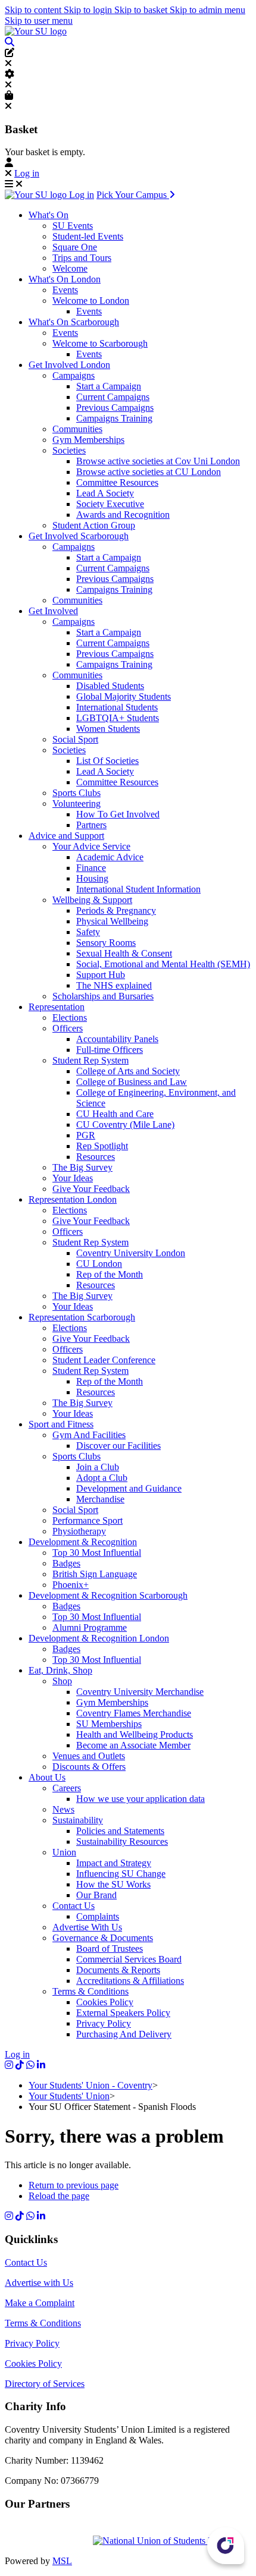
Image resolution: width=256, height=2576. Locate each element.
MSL (62, 2561)
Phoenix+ (71, 1585)
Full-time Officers (110, 1050)
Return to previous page (74, 2185)
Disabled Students (110, 686)
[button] (10, 42)
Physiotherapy (79, 1531)
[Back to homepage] (36, 31)
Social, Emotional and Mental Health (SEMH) (163, 964)
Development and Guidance (129, 1488)
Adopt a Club (102, 1478)
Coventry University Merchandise (140, 1692)
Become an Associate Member (133, 1745)
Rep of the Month (110, 1274)
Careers (67, 1788)
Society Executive (110, 504)
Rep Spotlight (102, 1146)
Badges (66, 1563)
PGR (86, 1135)
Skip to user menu (39, 21)
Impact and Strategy (114, 1863)
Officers (68, 1028)
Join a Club (98, 1467)
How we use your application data (141, 1799)
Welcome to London (91, 301)
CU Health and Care (115, 1114)
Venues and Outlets (89, 1756)
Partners (91, 825)
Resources (96, 1157)
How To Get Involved (118, 814)
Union (64, 1852)
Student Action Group (94, 525)
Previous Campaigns (115, 408)
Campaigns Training (114, 418)
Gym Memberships (88, 440)
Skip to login (89, 10)
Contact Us (74, 1906)
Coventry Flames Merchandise (134, 1713)
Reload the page (59, 2196)
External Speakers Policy (123, 2013)
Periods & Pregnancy (116, 910)
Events (65, 290)
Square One (75, 247)
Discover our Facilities (118, 1446)
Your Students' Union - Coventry (90, 2085)
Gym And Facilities (89, 1435)
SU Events (73, 226)
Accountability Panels (117, 1039)
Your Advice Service (91, 846)
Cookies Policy (105, 2002)
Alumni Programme (90, 1627)
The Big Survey (82, 1167)
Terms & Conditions (90, 1991)
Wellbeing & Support (92, 900)
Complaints (98, 1916)
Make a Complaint (40, 2303)
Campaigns (74, 375)
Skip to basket (142, 10)
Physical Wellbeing (112, 921)
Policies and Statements (120, 1831)
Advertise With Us (87, 1927)
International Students (117, 707)
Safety (88, 932)
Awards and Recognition (123, 515)
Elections (70, 1017)
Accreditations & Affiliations (130, 1981)
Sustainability (78, 1820)
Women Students (108, 729)
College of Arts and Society (128, 1071)
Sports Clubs (77, 793)
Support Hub (101, 975)
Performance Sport (88, 1520)
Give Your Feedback (91, 1189)
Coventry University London (131, 1253)
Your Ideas (73, 1178)
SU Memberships (109, 1724)
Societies (69, 450)
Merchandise (100, 1499)
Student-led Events (88, 236)
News (63, 1809)
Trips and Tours (82, 258)
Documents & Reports (118, 1970)
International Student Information (138, 889)
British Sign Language (95, 1574)
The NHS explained (114, 985)
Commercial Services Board (129, 1959)
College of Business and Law (132, 1082)
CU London (99, 1264)
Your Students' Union (69, 2096)
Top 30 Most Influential (97, 1553)
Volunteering (77, 803)
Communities (77, 429)
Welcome (70, 268)
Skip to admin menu (207, 10)
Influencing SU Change (121, 1874)
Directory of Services (45, 2384)
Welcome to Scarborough (100, 343)
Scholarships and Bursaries (103, 996)
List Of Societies (107, 761)
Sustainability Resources (122, 1841)
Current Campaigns (113, 397)
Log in (27, 173)
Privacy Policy (104, 2023)
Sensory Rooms (106, 943)
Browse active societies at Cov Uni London (158, 461)
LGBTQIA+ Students (118, 718)
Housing (92, 878)
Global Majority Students (124, 696)
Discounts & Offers (89, 1767)
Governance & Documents (103, 1938)
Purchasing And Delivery (124, 2034)
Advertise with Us (39, 2283)
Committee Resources (117, 482)
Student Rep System (90, 1060)
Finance (91, 868)
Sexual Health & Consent (124, 953)
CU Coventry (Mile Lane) (125, 1125)
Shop (62, 1681)
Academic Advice (110, 857)
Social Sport (75, 739)
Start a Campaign (109, 386)
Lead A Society (105, 493)
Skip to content (34, 10)
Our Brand (96, 1895)
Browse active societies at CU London (149, 472)
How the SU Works (113, 1884)
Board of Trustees (110, 1948)
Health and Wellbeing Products (135, 1734)
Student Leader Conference (104, 1360)
